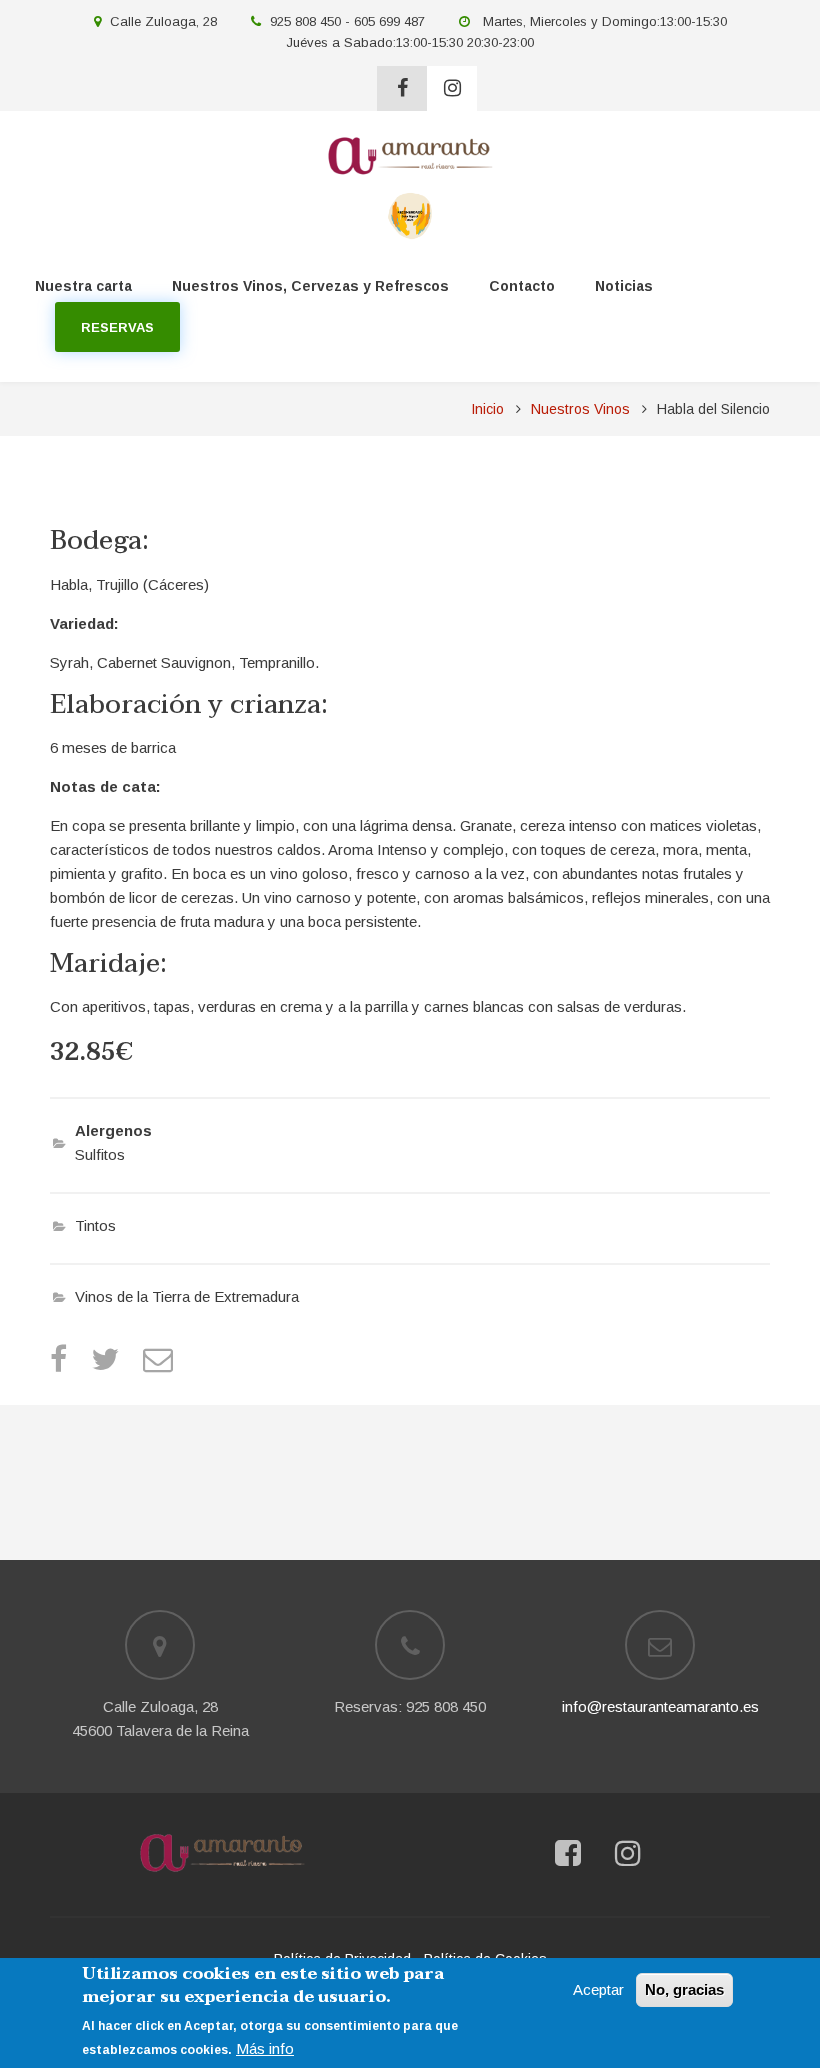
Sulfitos (100, 1154)
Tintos (95, 1225)
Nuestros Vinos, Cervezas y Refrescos (310, 286)
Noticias (624, 286)
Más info (265, 2048)
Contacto (522, 286)
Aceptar (598, 1989)
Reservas (117, 327)
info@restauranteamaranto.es (660, 1706)
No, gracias (684, 1989)
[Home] (222, 1852)
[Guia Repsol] (410, 214)
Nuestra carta (83, 286)
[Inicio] (410, 154)
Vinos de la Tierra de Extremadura (187, 1296)
